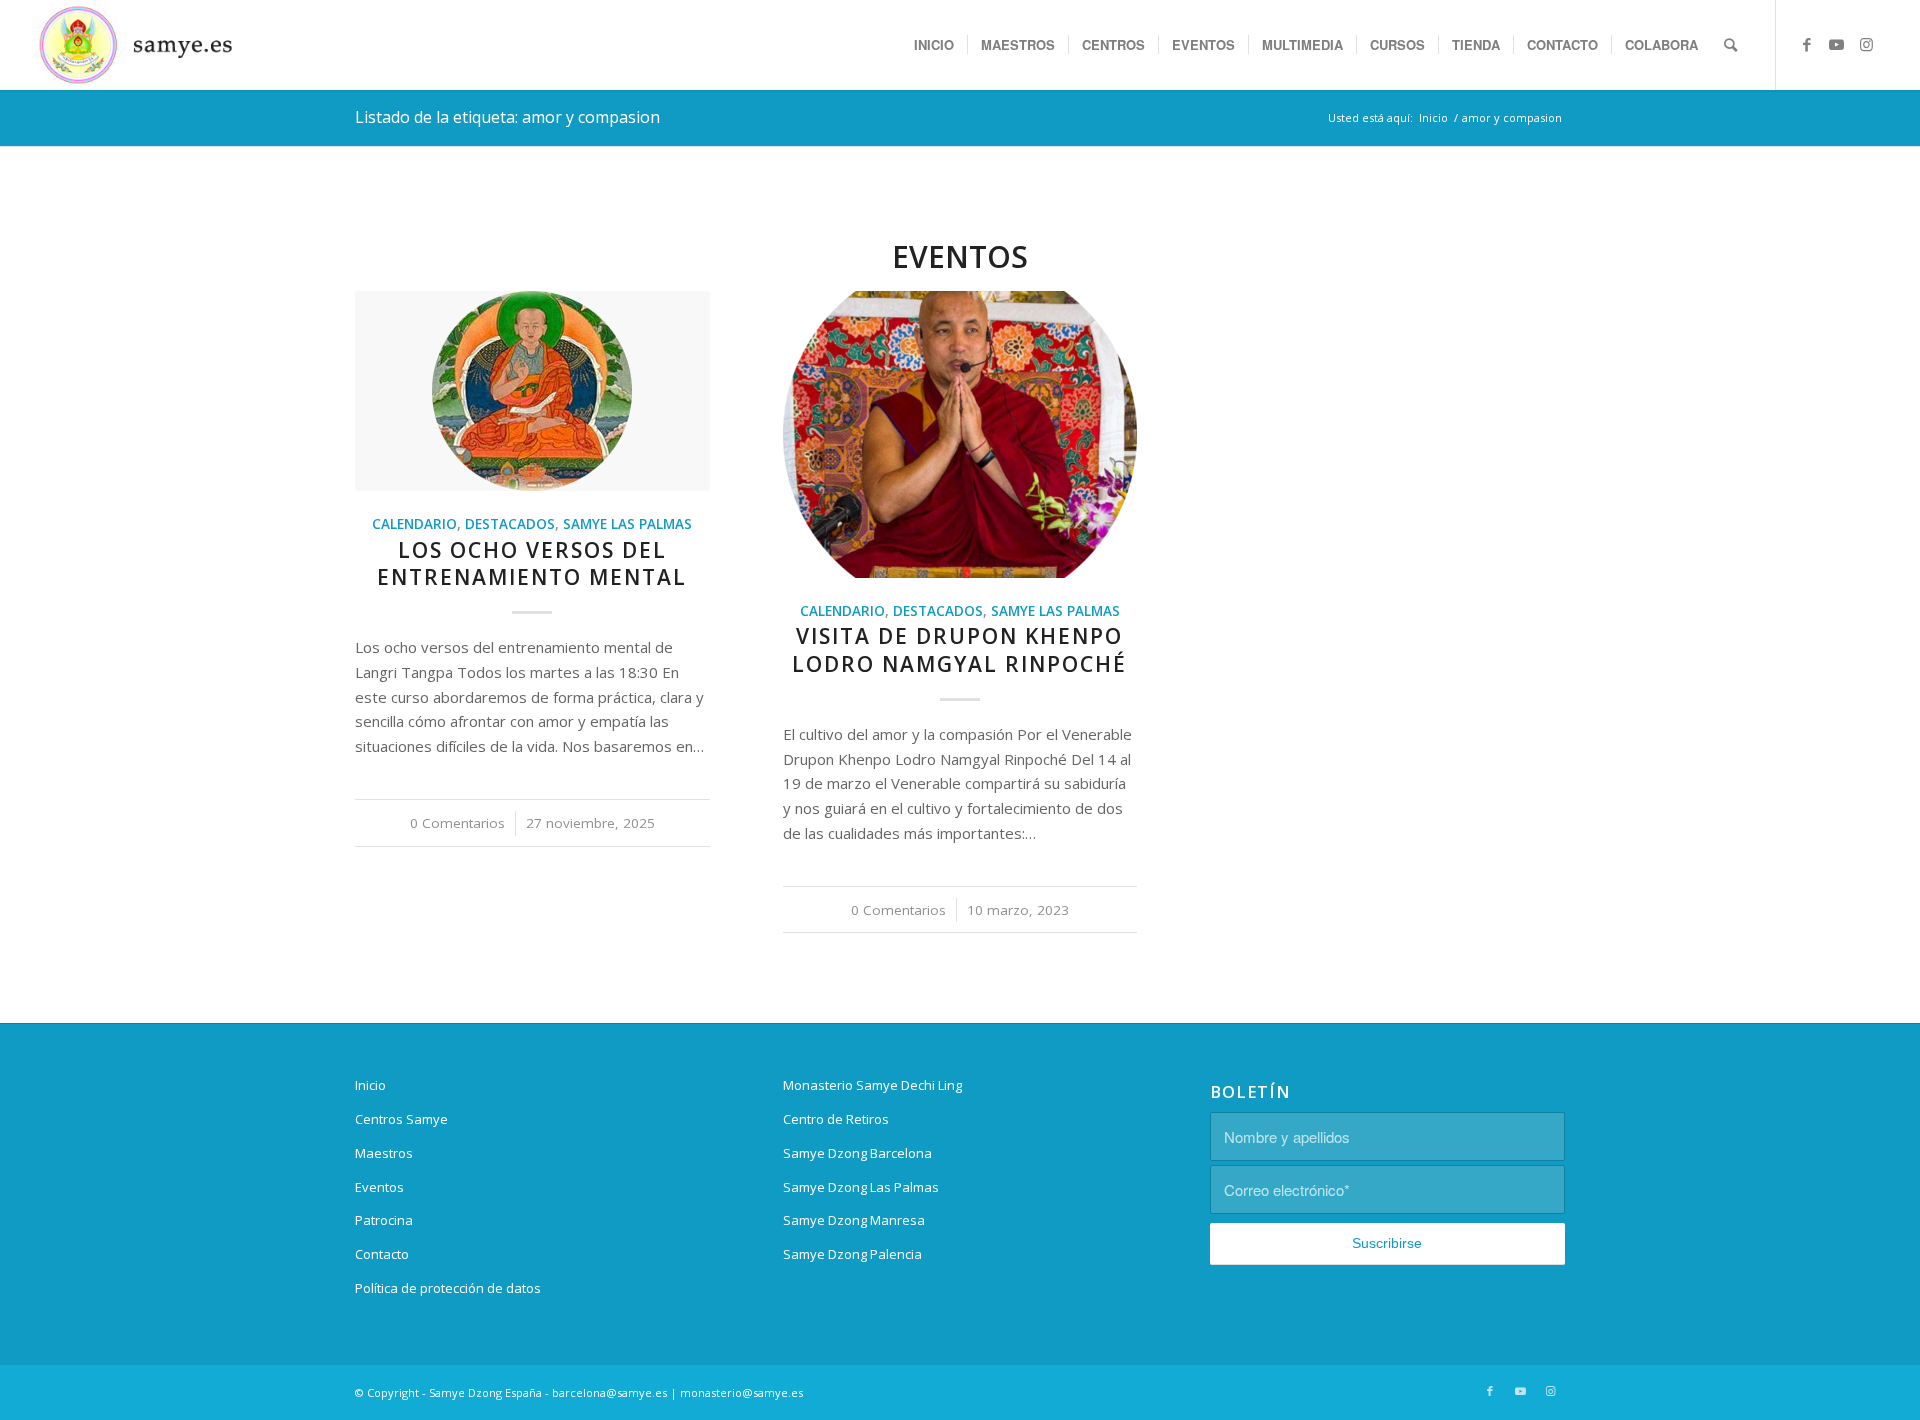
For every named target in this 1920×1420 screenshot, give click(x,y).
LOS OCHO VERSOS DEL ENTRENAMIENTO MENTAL (532, 563)
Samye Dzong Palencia (852, 1254)
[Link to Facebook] (1807, 44)
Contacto (382, 1254)
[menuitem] (934, 45)
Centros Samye (401, 1119)
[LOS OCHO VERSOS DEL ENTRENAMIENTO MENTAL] (532, 391)
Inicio (370, 1085)
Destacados (510, 524)
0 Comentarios (457, 823)
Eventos (379, 1187)
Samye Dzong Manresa (854, 1220)
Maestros (384, 1153)
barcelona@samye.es (609, 1392)
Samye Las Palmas (627, 524)
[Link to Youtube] (1837, 44)
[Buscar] (1730, 45)
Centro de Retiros (836, 1119)
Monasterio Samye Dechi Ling (872, 1085)
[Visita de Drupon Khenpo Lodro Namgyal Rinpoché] (960, 434)
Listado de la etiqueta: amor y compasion (507, 117)
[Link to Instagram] (1867, 44)
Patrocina (384, 1220)
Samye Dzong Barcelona (857, 1153)
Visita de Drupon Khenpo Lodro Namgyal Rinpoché (959, 649)
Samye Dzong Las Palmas (861, 1187)
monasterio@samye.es (741, 1392)
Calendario (414, 524)
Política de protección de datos (448, 1288)
